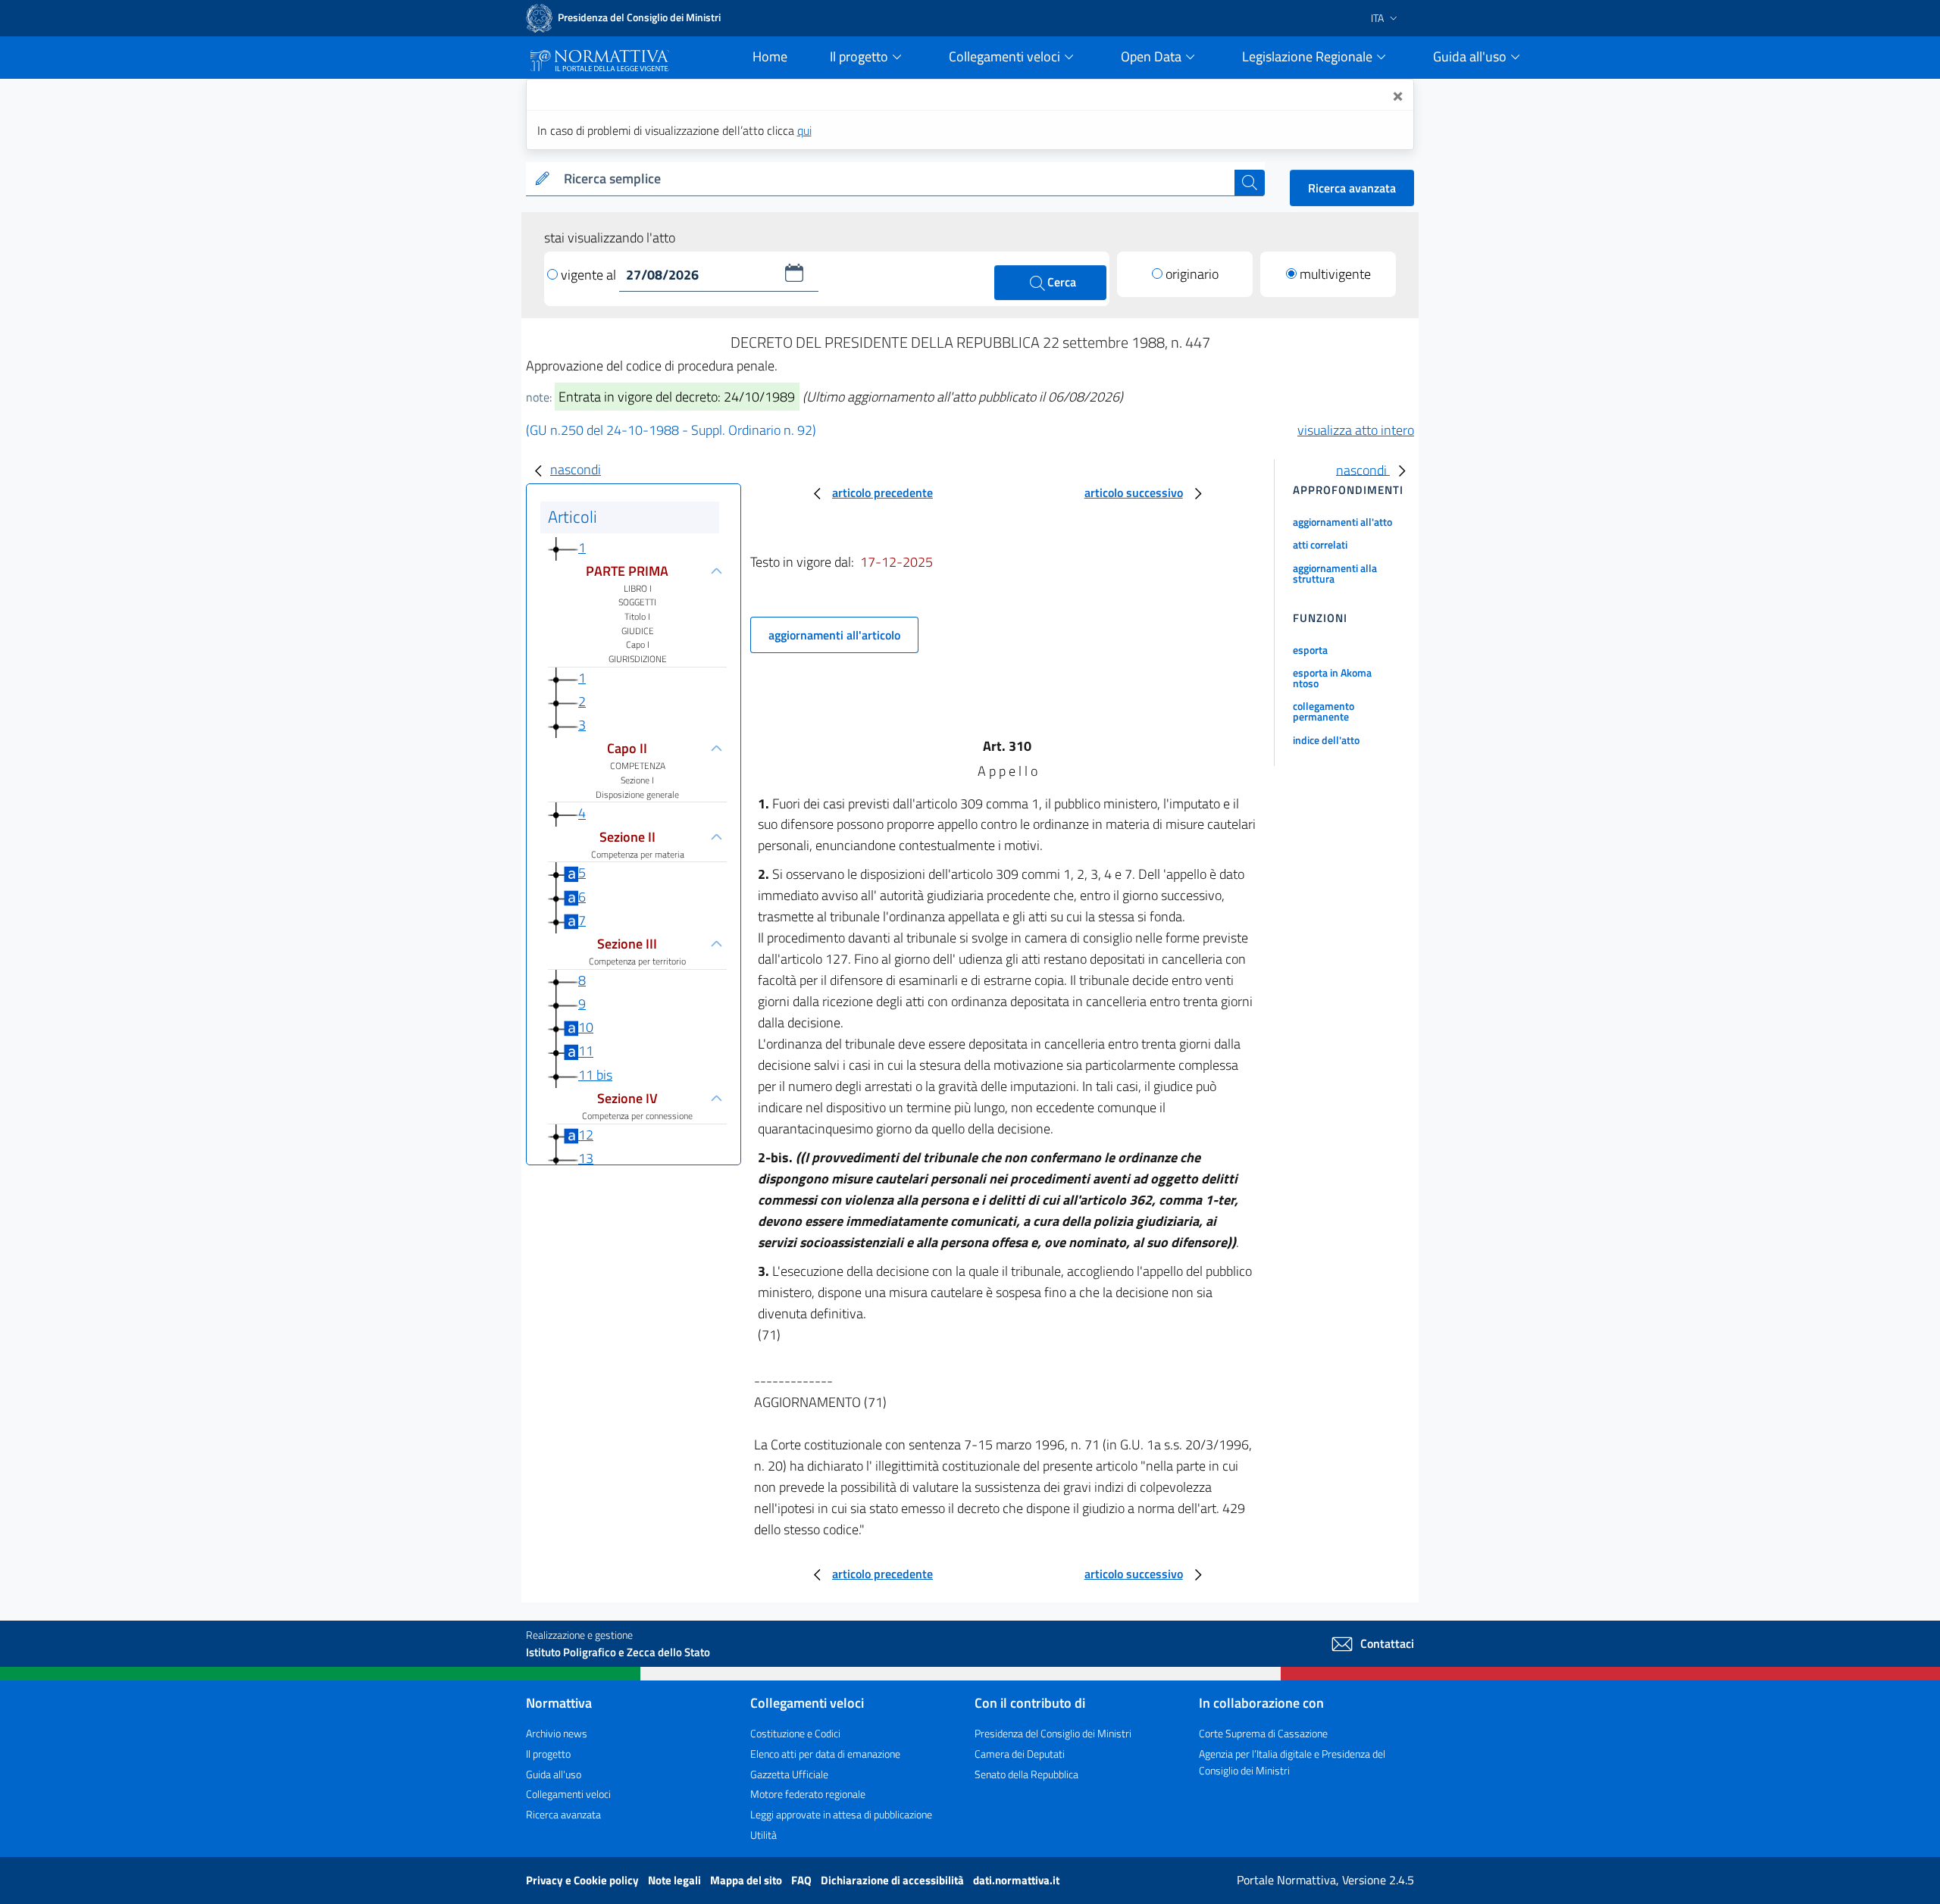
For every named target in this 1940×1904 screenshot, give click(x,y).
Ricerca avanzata (1352, 188)
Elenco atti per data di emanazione (825, 1754)
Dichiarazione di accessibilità (893, 1880)
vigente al (590, 275)
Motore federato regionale (808, 1794)
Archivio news (557, 1733)
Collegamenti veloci (568, 1794)
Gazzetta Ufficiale (789, 1774)
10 (586, 1027)
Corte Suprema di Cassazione (1263, 1733)
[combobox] (896, 179)
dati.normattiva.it (1016, 1880)
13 (586, 1158)
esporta (1310, 650)
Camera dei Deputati (1020, 1754)
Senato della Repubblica (1026, 1774)
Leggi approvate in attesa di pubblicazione (841, 1814)
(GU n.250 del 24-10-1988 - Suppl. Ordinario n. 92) (671, 430)
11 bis (595, 1075)
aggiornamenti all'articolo (834, 635)
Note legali (676, 1880)
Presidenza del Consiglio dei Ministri (1053, 1733)
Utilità (763, 1835)
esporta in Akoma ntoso (1332, 678)
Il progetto (548, 1754)
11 (586, 1051)
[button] (794, 273)
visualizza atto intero (1356, 430)
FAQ (803, 1880)
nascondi (576, 469)
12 (586, 1135)
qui (804, 130)
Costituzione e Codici (795, 1733)
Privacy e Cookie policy (584, 1880)
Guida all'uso (554, 1774)
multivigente (1335, 274)
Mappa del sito (747, 1880)
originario (1192, 274)
